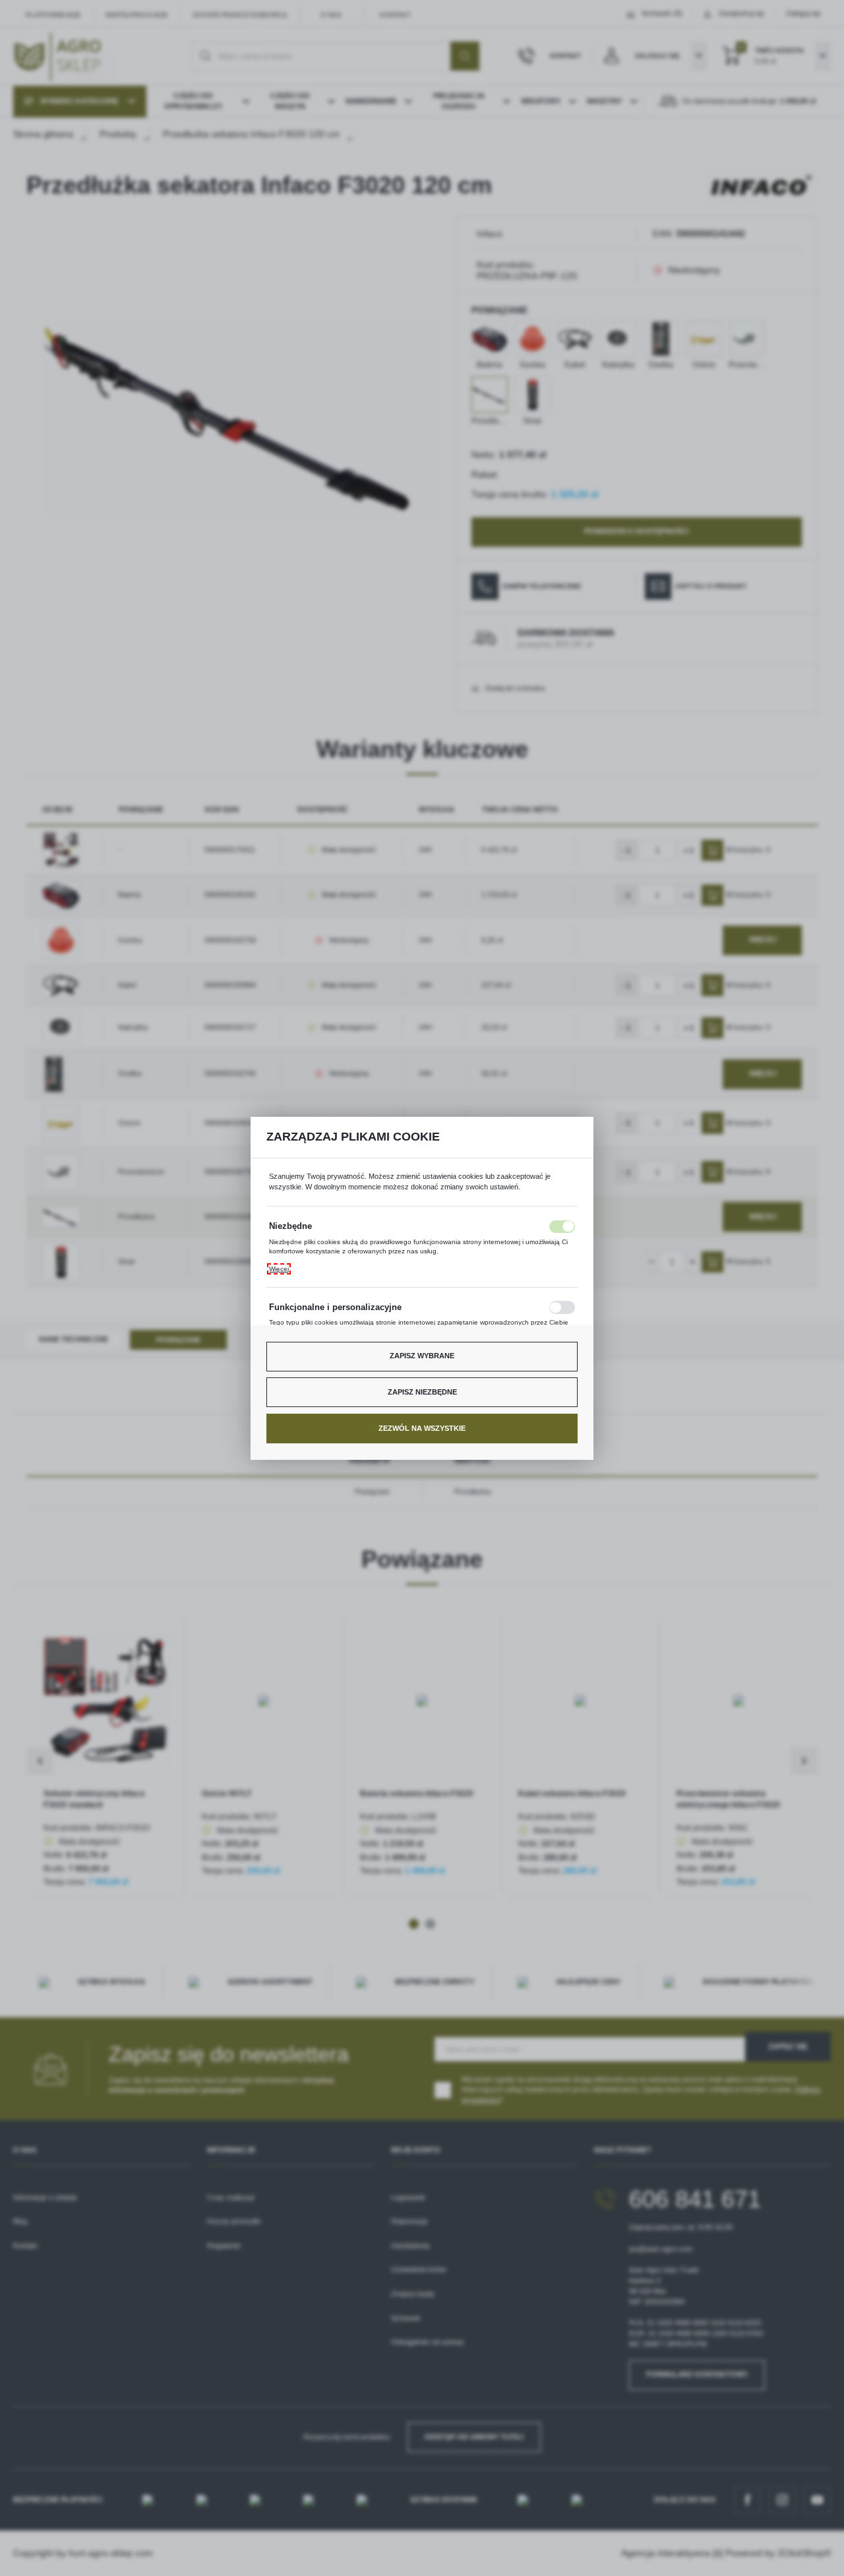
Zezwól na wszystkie (422, 1428)
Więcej (279, 1269)
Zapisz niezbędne (422, 1392)
